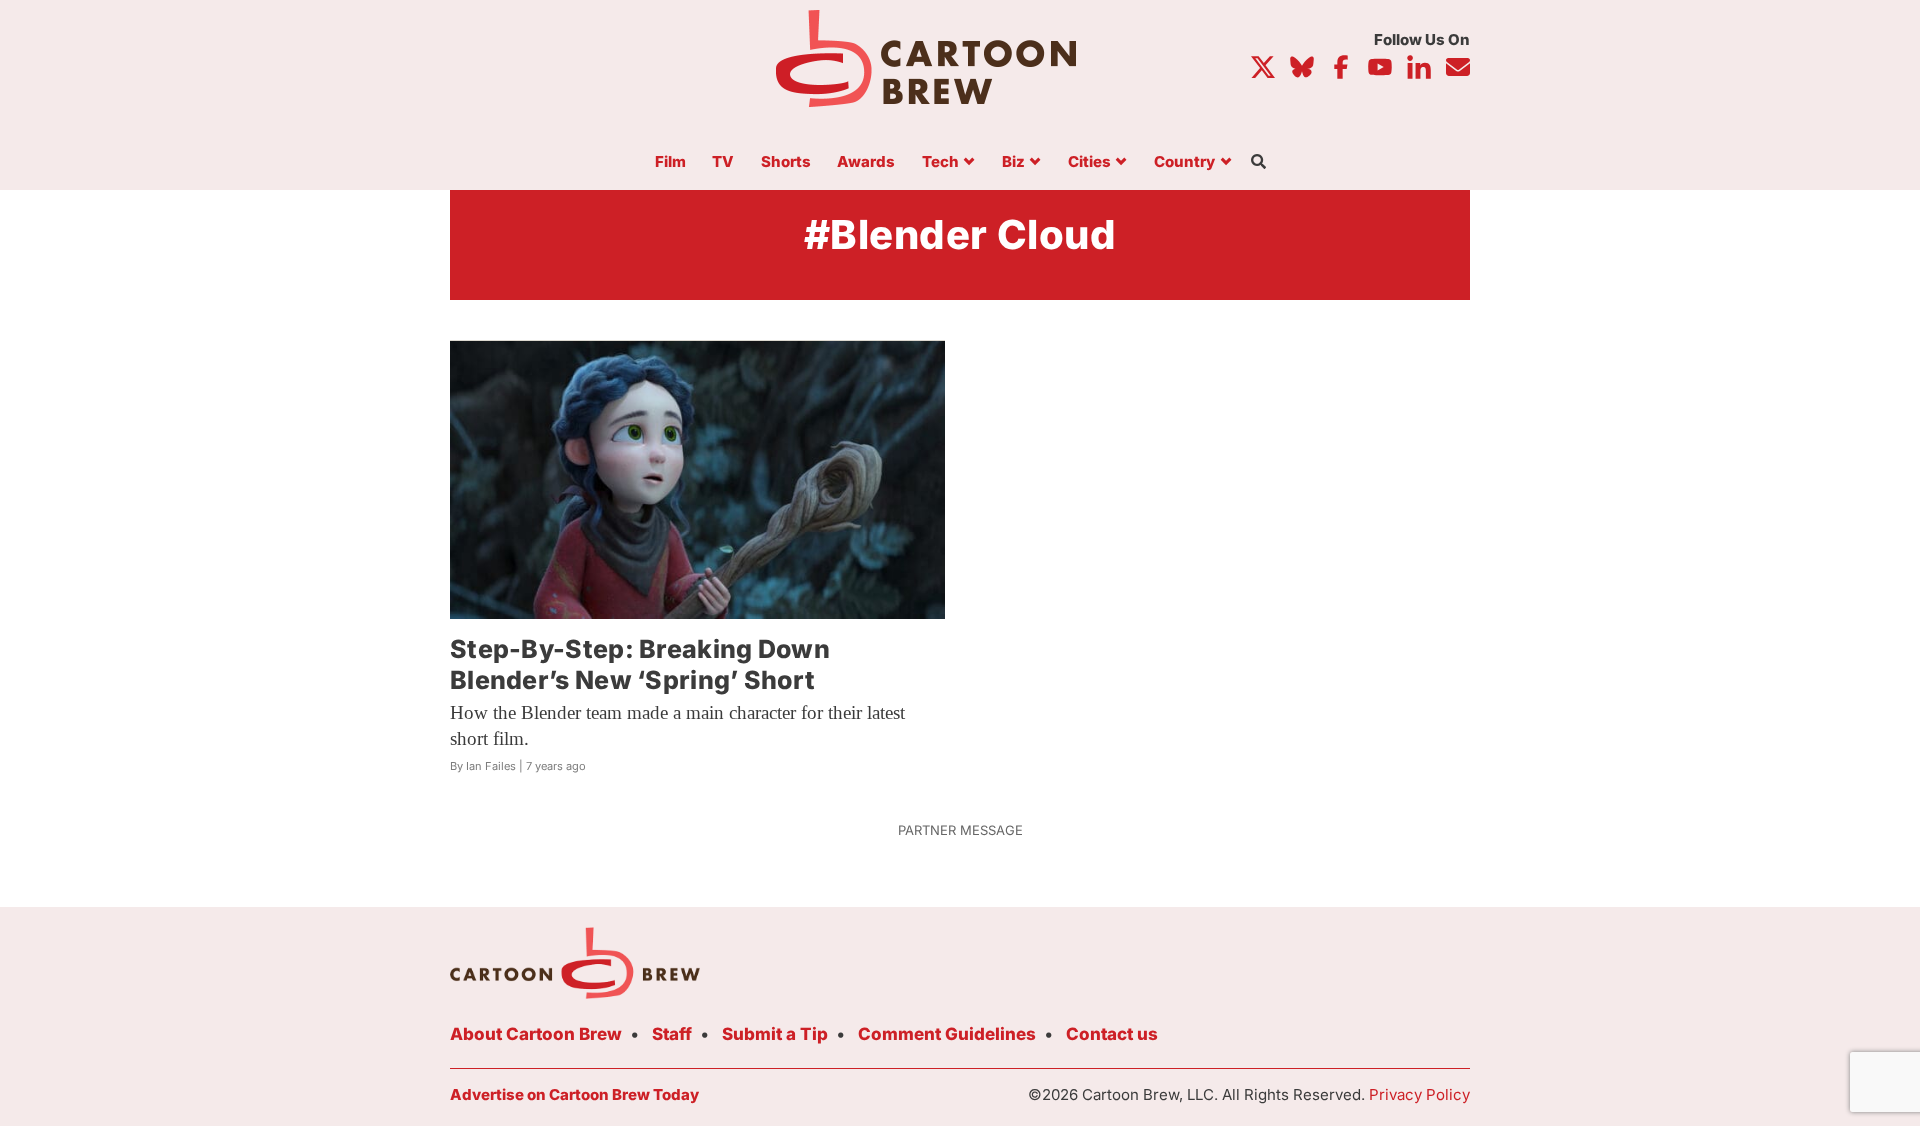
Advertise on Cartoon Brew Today (574, 1094)
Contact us (1112, 1034)
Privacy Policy (1419, 1094)
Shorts (786, 162)
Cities (1089, 162)
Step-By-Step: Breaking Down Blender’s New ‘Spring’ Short (640, 664)
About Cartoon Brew (536, 1034)
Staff (672, 1034)
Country (1184, 162)
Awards (866, 162)
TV (723, 162)
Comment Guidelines (947, 1034)
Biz (1013, 162)
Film (670, 162)
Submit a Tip (775, 1034)
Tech (940, 162)
